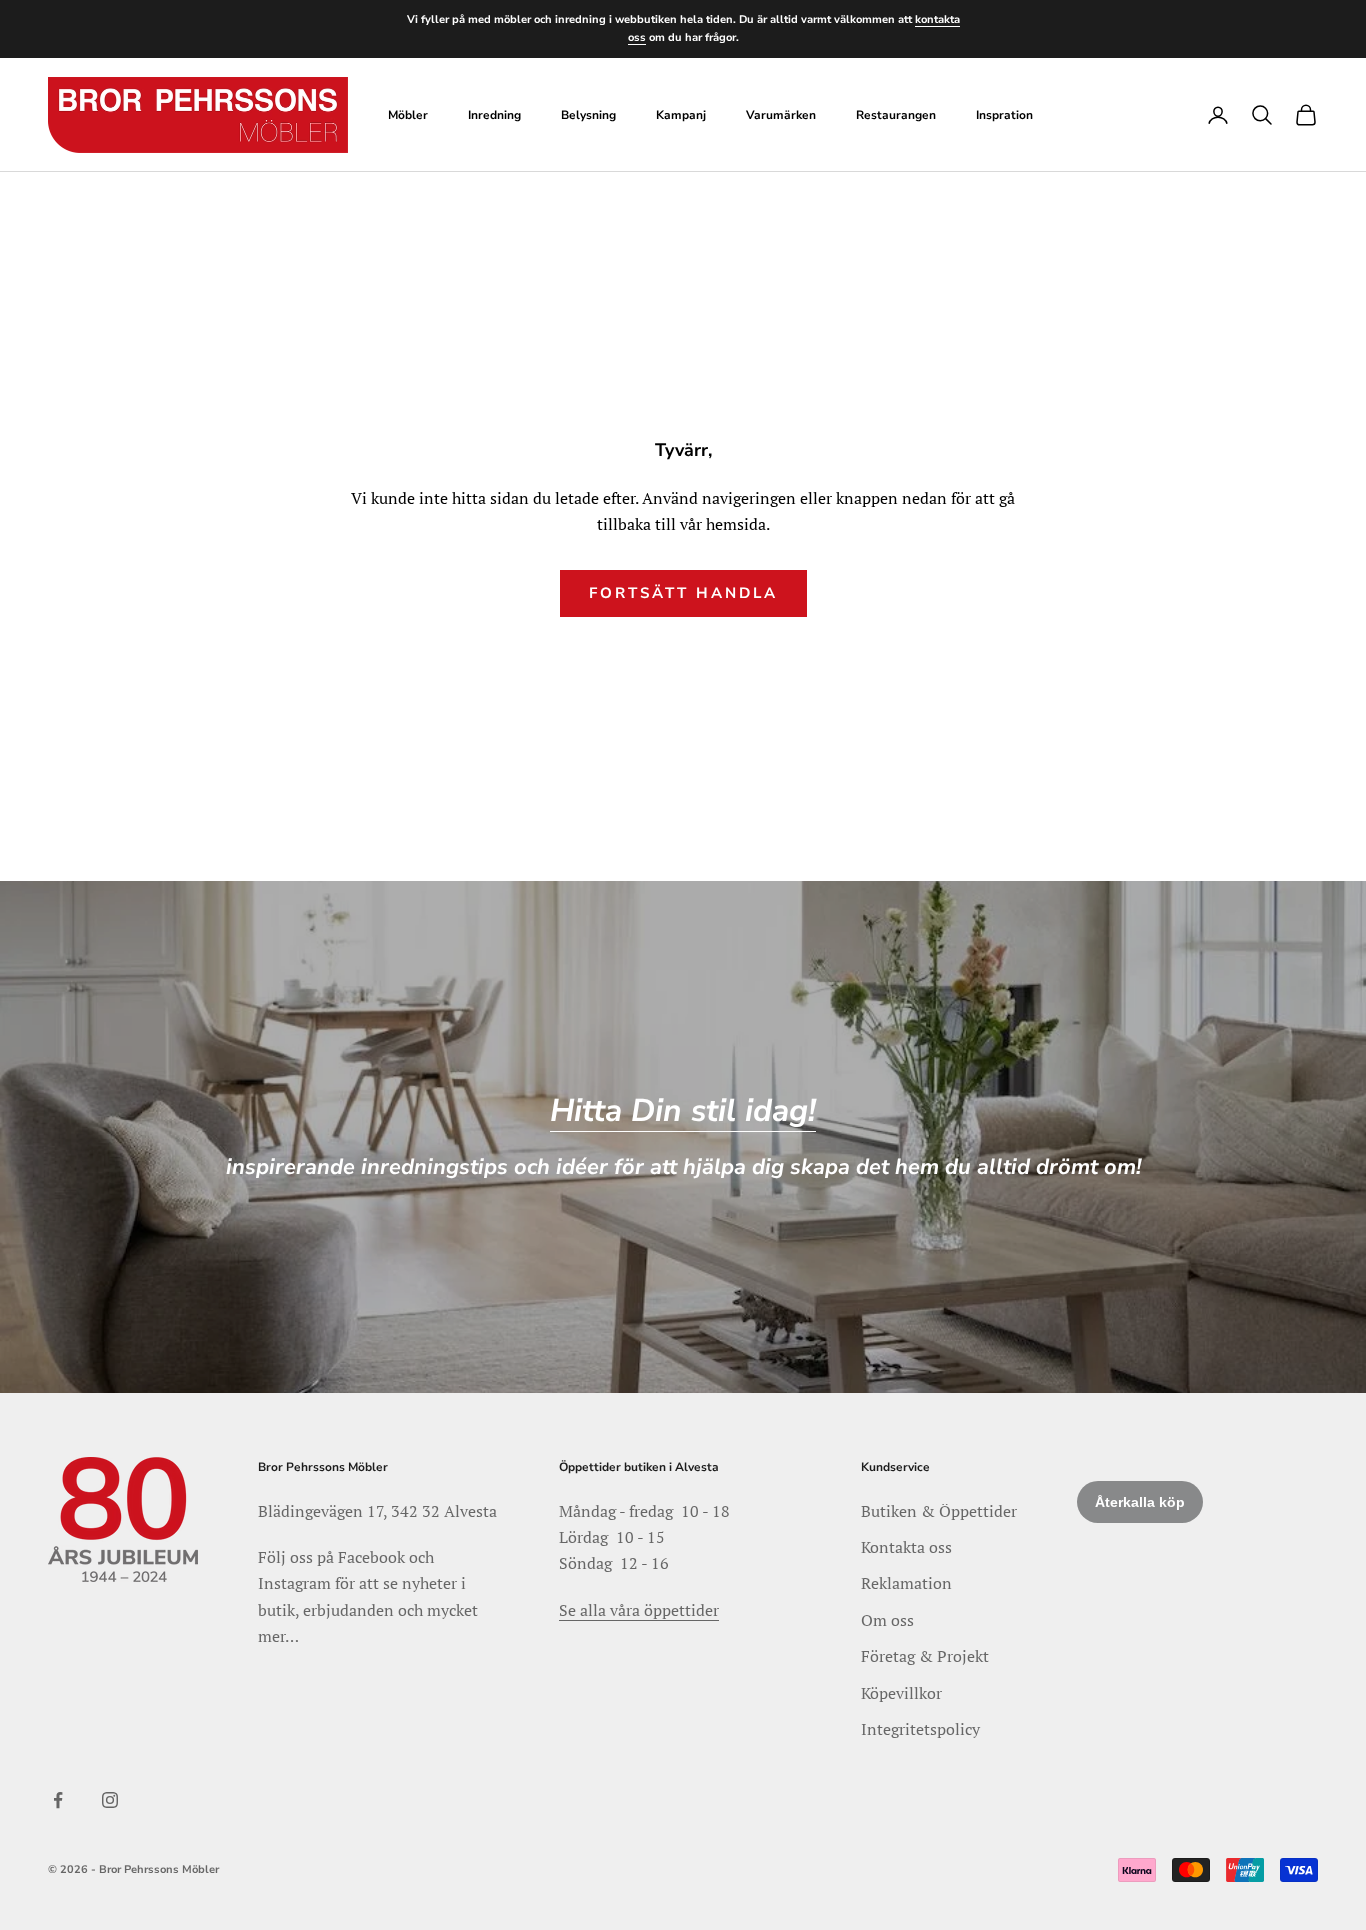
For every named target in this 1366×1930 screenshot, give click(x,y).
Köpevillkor (901, 1693)
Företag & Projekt (925, 1656)
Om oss (887, 1620)
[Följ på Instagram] (110, 1800)
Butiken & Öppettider (939, 1511)
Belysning (588, 115)
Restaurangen (896, 115)
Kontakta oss (906, 1547)
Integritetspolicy (920, 1729)
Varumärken (781, 115)
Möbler (408, 115)
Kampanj (681, 115)
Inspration (1004, 115)
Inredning (494, 115)
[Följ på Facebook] (58, 1800)
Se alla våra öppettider (639, 1610)
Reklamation (906, 1583)
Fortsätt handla (683, 593)
